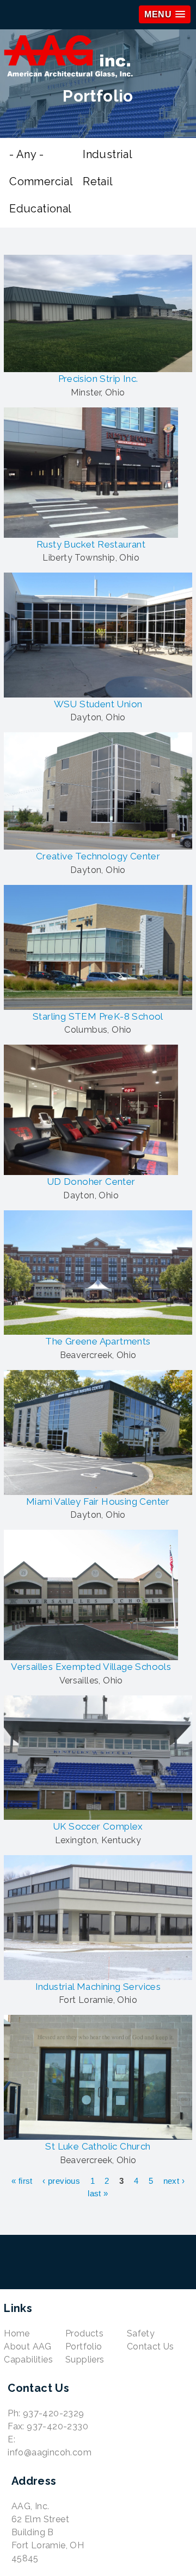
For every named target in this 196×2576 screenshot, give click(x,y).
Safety (141, 2333)
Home (17, 2333)
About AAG (28, 2346)
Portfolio (84, 2346)
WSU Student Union (98, 704)
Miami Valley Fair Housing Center (98, 1501)
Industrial (108, 154)
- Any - (26, 154)
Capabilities (28, 2360)
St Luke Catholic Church (98, 2146)
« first (22, 2181)
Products (84, 2333)
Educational (40, 209)
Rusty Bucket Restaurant (91, 544)
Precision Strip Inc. (98, 379)
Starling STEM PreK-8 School (98, 1016)
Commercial (41, 181)
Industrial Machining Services (98, 1987)
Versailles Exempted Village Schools (91, 1667)
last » (98, 2193)
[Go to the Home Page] (98, 58)
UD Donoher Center (91, 1182)
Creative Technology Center (98, 856)
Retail (98, 181)
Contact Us (151, 2346)
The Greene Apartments (98, 1341)
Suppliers (85, 2360)
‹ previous (61, 2181)
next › (174, 2181)
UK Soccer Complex (98, 1826)
